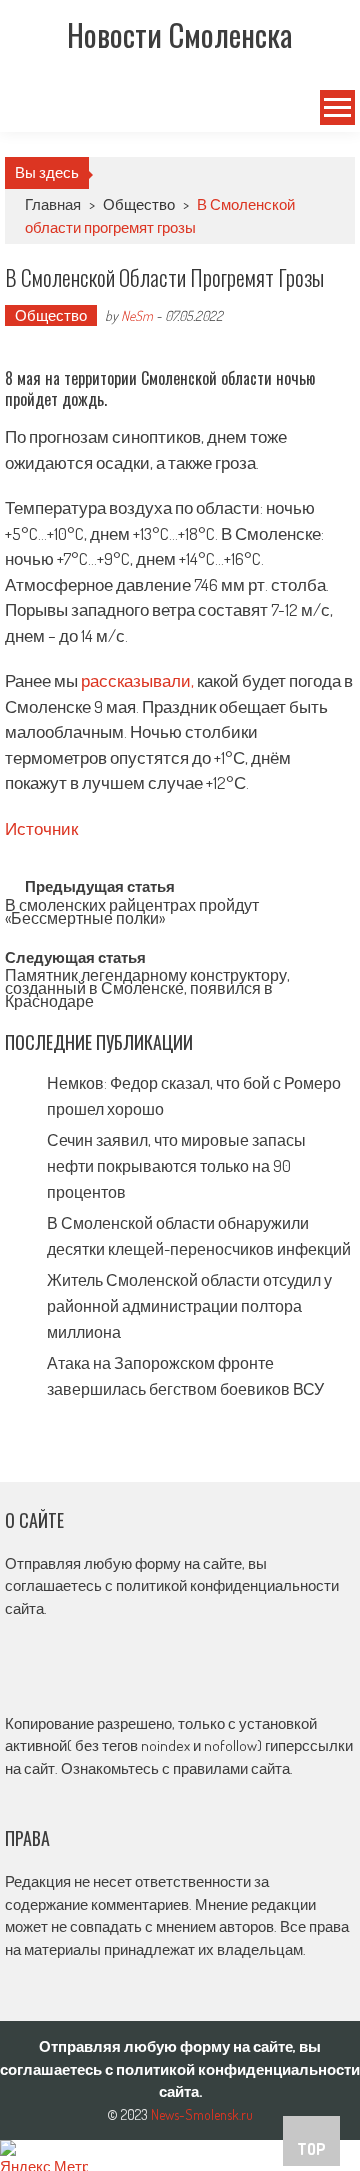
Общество (139, 204)
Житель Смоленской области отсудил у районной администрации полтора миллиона (189, 1306)
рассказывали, (139, 680)
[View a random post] (27, 108)
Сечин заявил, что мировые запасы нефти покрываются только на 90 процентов (176, 1166)
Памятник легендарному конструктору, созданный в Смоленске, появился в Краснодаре (147, 985)
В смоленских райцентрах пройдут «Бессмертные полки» (132, 913)
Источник (41, 828)
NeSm (137, 315)
